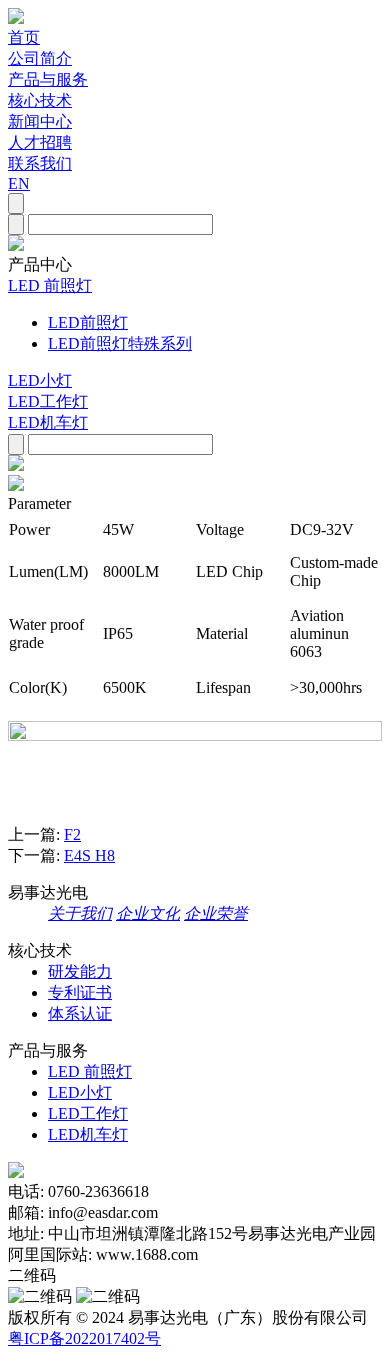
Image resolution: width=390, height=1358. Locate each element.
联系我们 (40, 163)
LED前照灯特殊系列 (120, 343)
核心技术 (40, 100)
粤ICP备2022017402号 (84, 1338)
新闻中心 (40, 121)
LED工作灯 (48, 401)
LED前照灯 (88, 322)
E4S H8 (89, 855)
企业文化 (148, 913)
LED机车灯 (48, 422)
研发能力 (80, 971)
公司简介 (40, 58)
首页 (24, 37)
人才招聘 (40, 142)
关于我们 (80, 913)
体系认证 (80, 1013)
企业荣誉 (216, 913)
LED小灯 (40, 380)
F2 (72, 834)
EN (19, 183)
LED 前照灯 (50, 285)
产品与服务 (48, 79)
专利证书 (80, 992)
